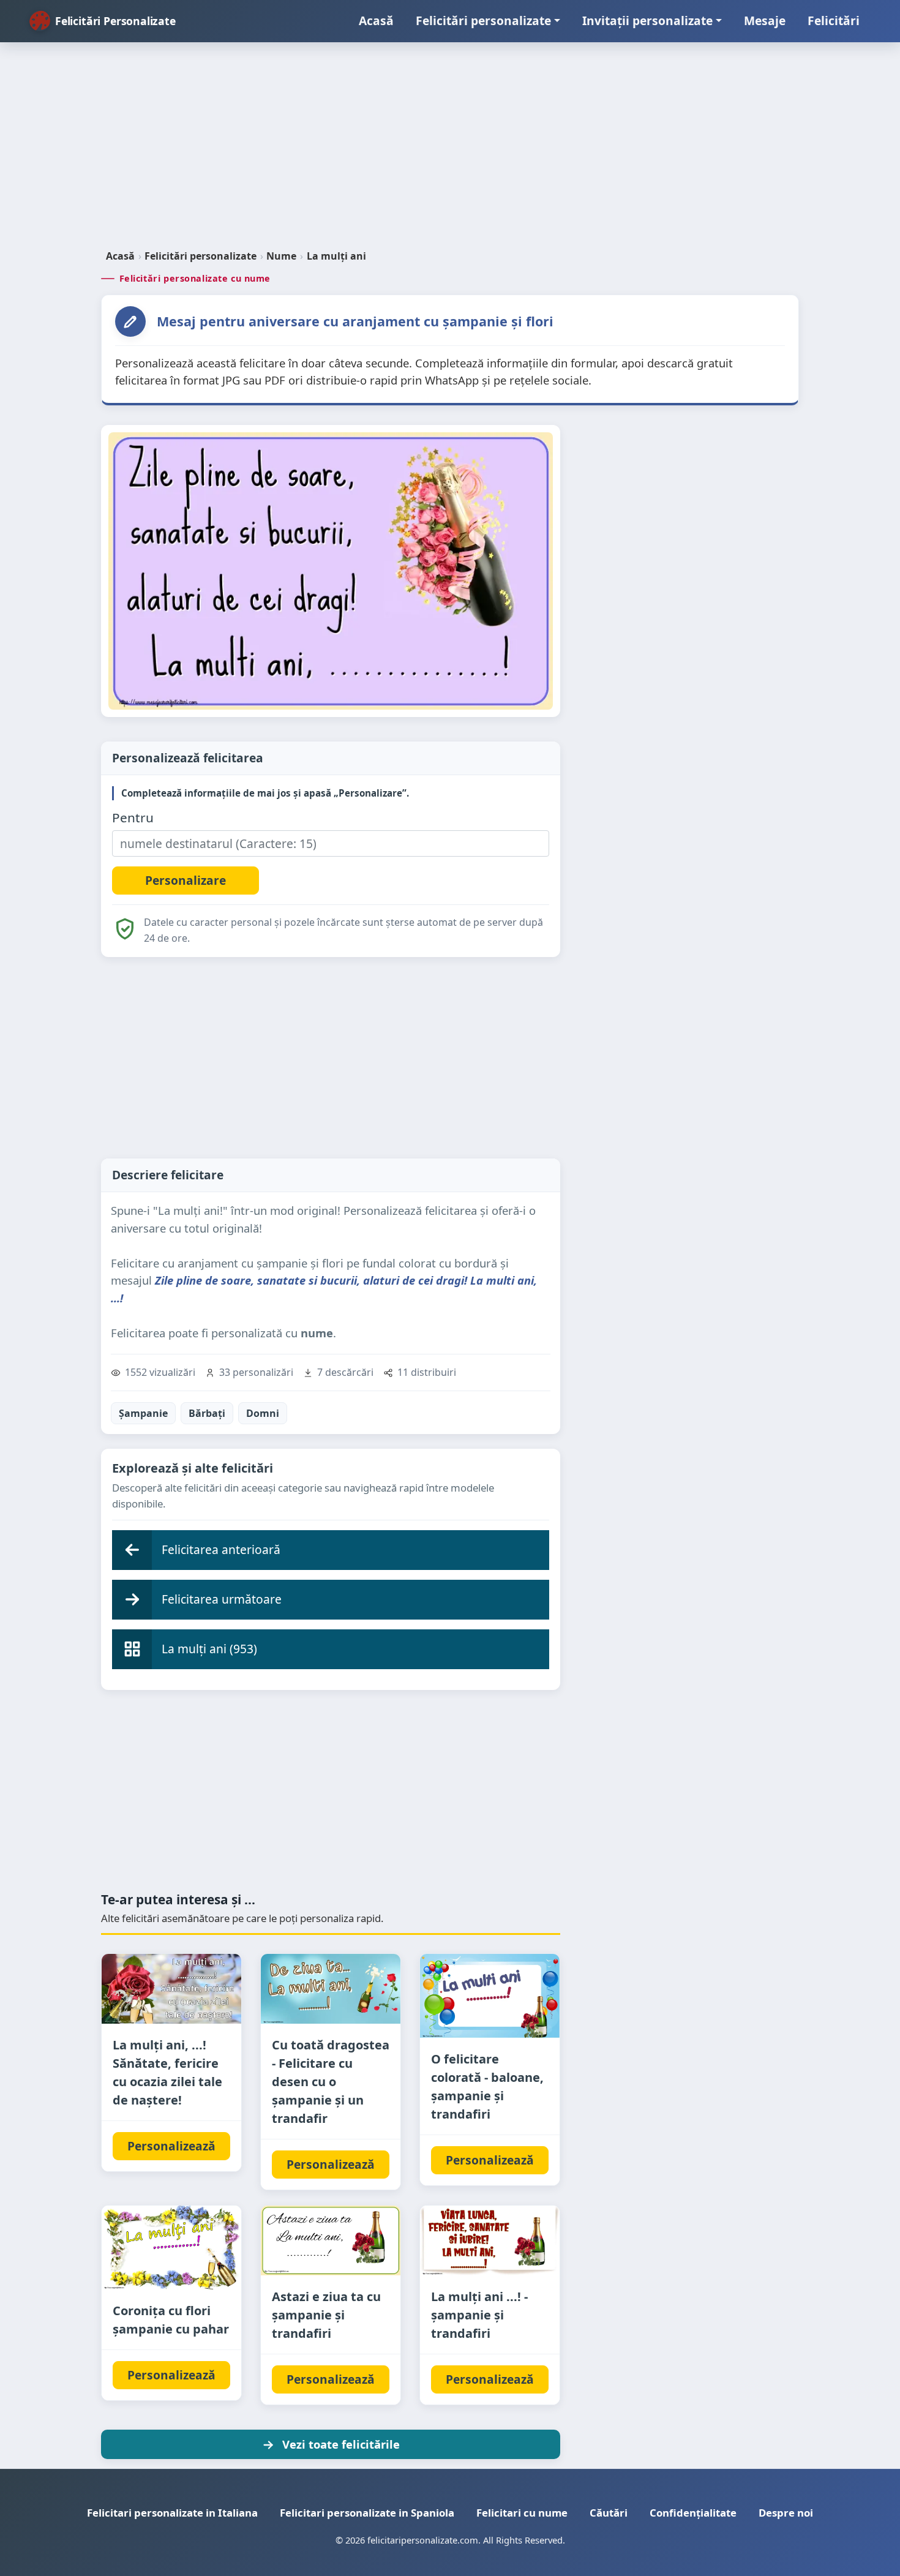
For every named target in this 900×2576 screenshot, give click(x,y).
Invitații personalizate (647, 21)
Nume (281, 256)
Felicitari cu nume (522, 2513)
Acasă (376, 21)
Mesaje (765, 21)
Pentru (133, 818)
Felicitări (834, 21)
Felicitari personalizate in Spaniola (367, 2513)
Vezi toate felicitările (341, 2444)
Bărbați (207, 1413)
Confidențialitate (693, 2513)
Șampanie (143, 1413)
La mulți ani (336, 256)
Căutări (609, 2513)
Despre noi (786, 2513)
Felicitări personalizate (483, 21)
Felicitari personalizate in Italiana (172, 2513)
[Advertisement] (450, 151)
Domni (263, 1413)
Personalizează (171, 2146)
